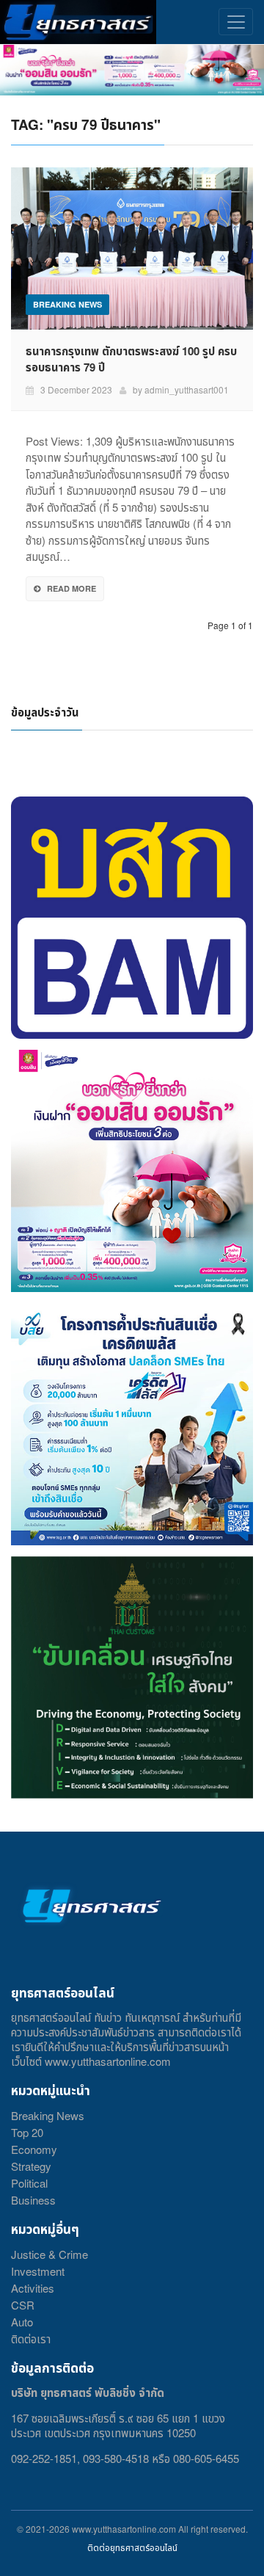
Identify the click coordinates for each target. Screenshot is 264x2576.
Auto (22, 2322)
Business (33, 2200)
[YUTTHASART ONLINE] (78, 22)
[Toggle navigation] (236, 22)
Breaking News (48, 2115)
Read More (71, 588)
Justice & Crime (49, 2254)
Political (29, 2183)
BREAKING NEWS (67, 304)
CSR (23, 2305)
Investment (38, 2271)
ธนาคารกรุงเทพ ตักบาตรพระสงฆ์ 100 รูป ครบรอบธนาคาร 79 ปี (131, 359)
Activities (33, 2288)
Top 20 (27, 2132)
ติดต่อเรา (31, 2339)
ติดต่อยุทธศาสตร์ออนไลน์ (132, 2547)
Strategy (31, 2166)
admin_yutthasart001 (187, 389)
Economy (34, 2149)
